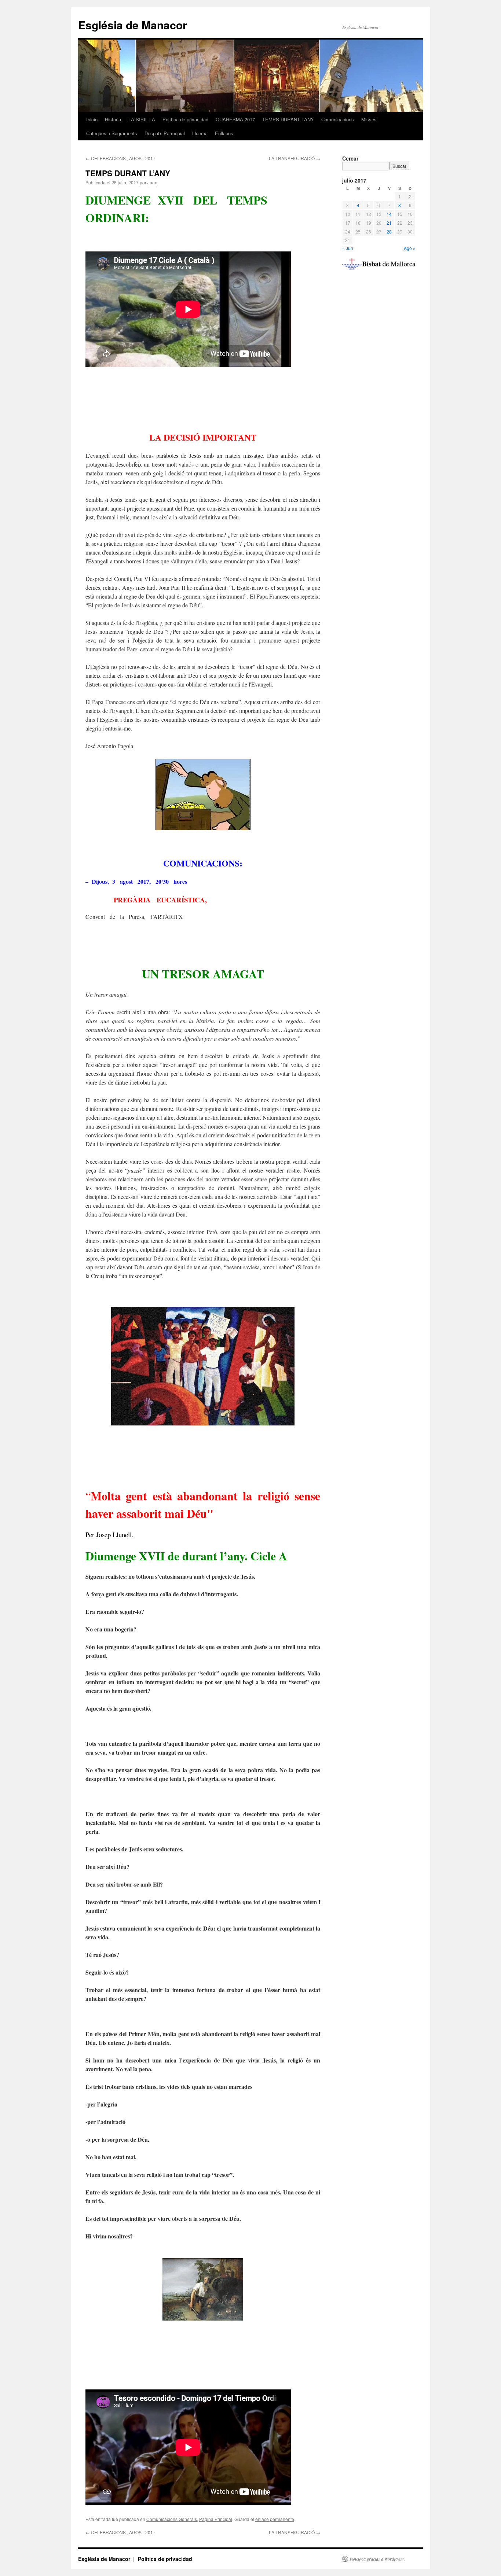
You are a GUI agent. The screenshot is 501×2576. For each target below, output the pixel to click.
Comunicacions (338, 119)
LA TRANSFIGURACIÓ (295, 158)
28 (389, 231)
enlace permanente (275, 2519)
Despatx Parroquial (165, 133)
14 (389, 214)
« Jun (348, 248)
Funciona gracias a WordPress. (377, 2559)
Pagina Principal (216, 2519)
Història (113, 119)
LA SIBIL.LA (142, 119)
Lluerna (200, 133)
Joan (152, 182)
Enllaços (224, 133)
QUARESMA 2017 (235, 119)
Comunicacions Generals (172, 2519)
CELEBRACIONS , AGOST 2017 (120, 158)
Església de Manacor (133, 25)
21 (389, 223)
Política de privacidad (185, 119)
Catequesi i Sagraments (112, 133)
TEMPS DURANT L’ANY (288, 119)
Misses (369, 119)
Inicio (92, 119)
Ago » (410, 248)
